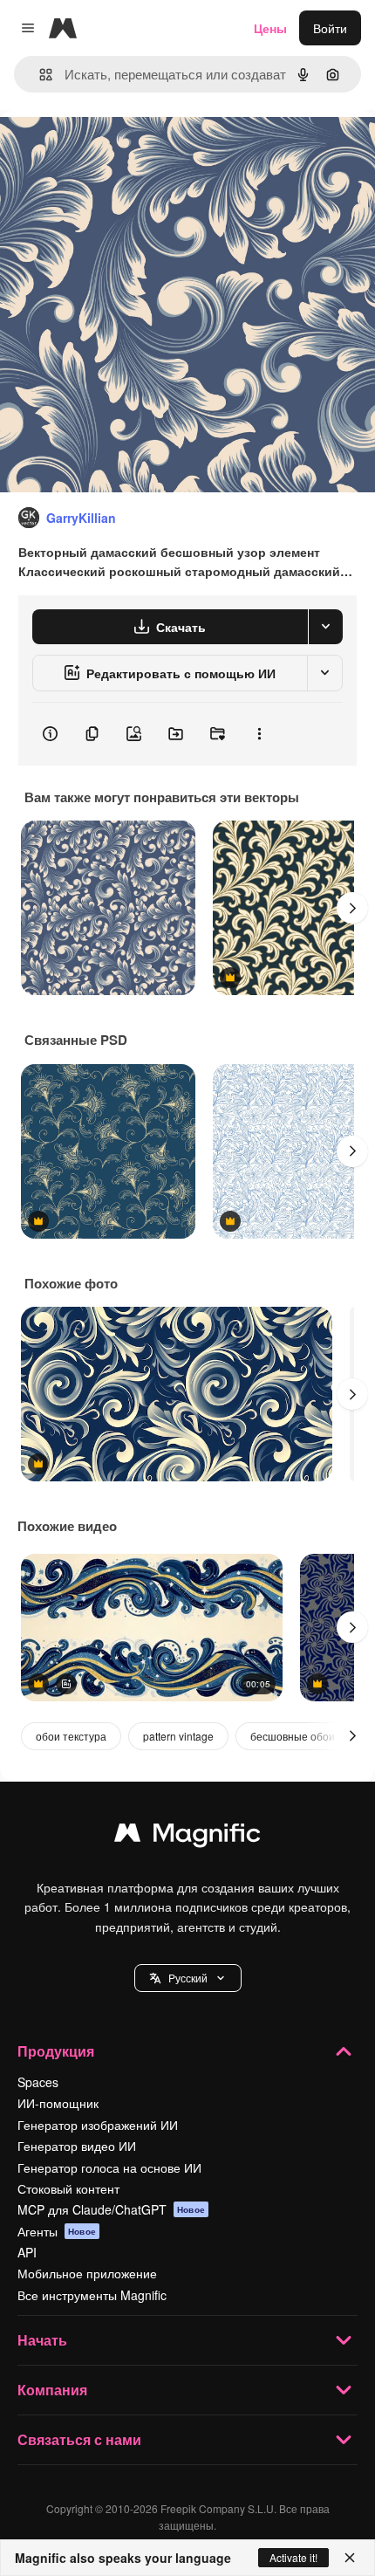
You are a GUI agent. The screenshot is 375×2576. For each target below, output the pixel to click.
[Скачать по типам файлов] (325, 627)
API (27, 2252)
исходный (117, 150)
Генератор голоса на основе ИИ (109, 2167)
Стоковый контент (68, 2188)
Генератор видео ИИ (77, 2146)
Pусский (188, 1978)
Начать (42, 2340)
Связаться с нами (79, 2439)
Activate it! (293, 2557)
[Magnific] (187, 1837)
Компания (52, 2390)
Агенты (57, 2231)
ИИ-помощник (58, 2103)
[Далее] (352, 908)
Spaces (38, 2082)
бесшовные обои (293, 1736)
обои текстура (71, 1736)
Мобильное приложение (87, 2273)
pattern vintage (178, 1736)
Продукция (56, 2051)
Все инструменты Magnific (92, 2295)
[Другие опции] (259, 734)
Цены (270, 28)
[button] (188, 1978)
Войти (330, 28)
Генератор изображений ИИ (98, 2125)
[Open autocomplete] (39, 75)
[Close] (350, 2558)
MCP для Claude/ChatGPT (111, 2209)
